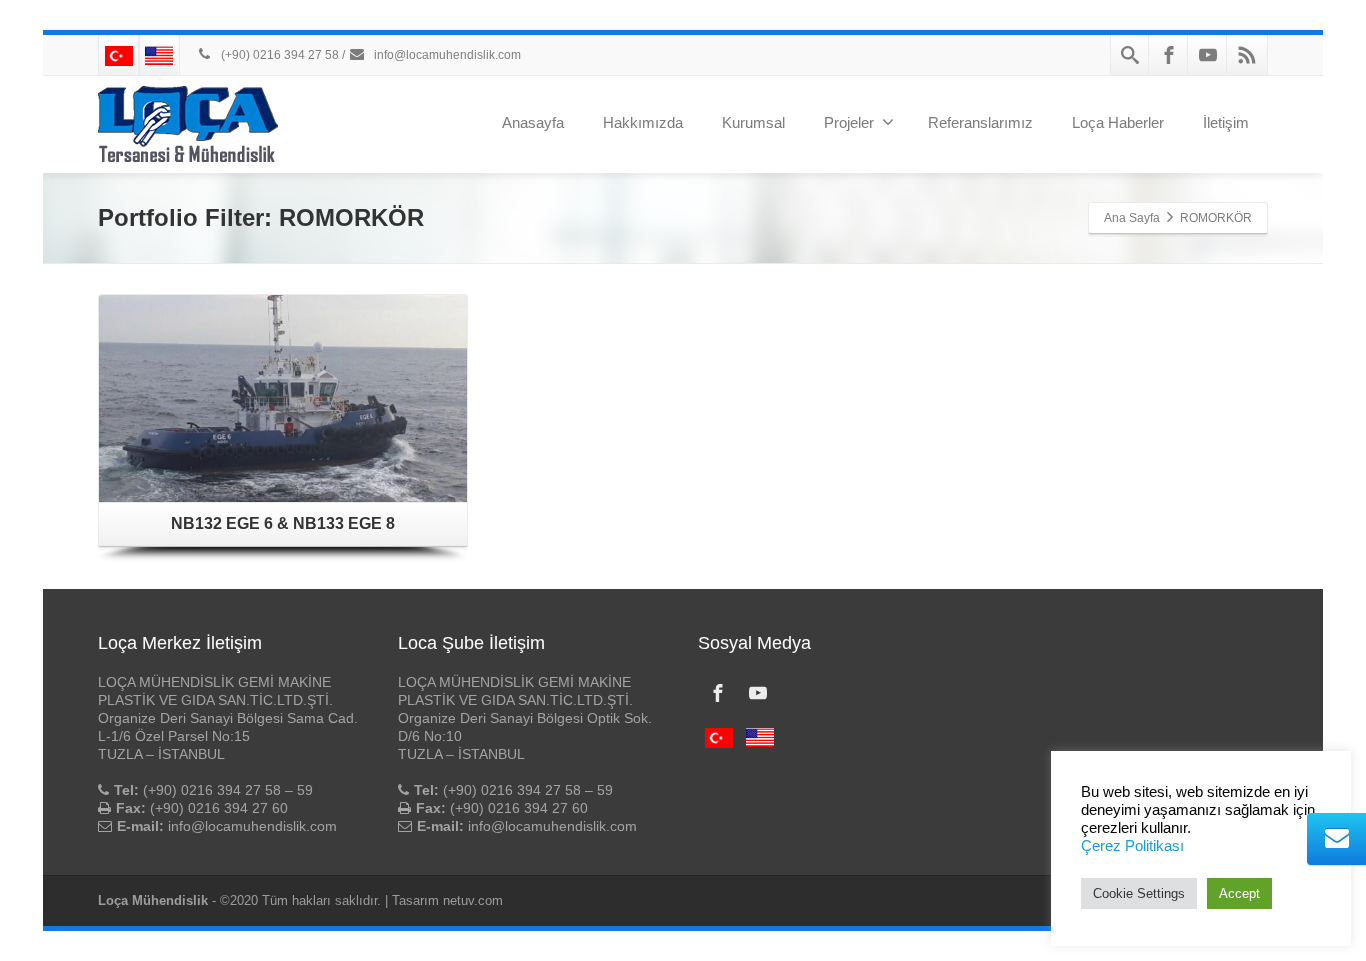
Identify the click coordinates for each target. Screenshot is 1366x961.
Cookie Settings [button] (1139, 893)
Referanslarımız (980, 122)
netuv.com (473, 900)
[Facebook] (1169, 55)
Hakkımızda (643, 122)
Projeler (849, 122)
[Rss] (1247, 55)
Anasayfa (533, 122)
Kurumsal (753, 122)
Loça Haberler (1118, 122)
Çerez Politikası (1132, 846)
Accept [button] (1239, 893)
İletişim (1226, 122)
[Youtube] (1208, 55)
